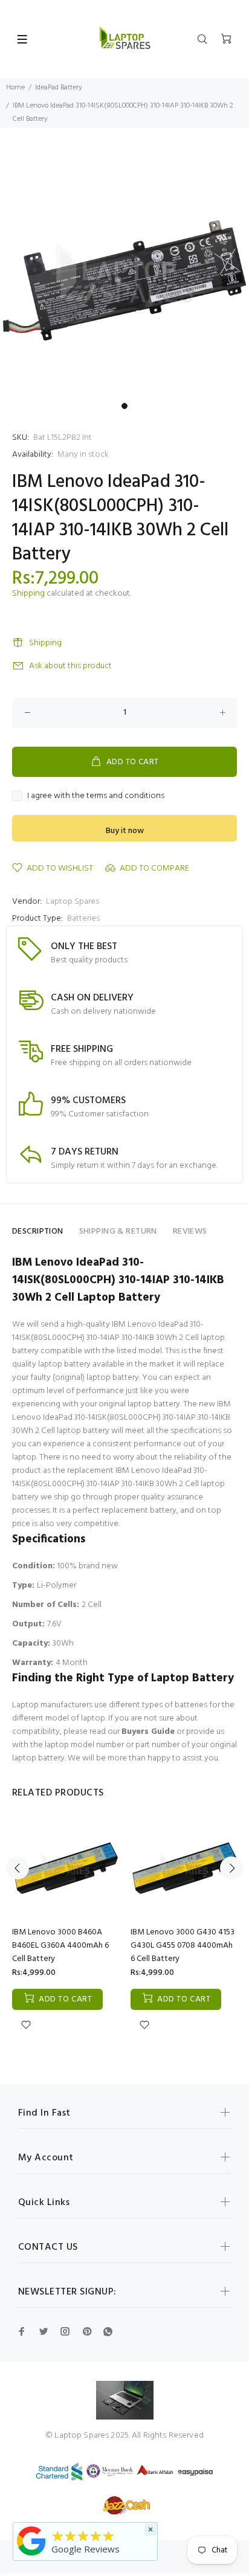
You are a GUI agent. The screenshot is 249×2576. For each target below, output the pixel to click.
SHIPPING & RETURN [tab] (118, 1232)
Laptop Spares (73, 902)
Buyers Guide (148, 1732)
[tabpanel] (124, 272)
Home (15, 88)
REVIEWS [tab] (190, 1232)
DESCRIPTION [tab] (38, 1232)
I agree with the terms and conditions (96, 796)
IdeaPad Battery (59, 88)
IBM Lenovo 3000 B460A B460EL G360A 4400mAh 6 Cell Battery (60, 1946)
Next (231, 1868)
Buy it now (125, 831)
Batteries (83, 919)
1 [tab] (124, 406)
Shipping (28, 594)
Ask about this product (70, 666)
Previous (18, 1868)
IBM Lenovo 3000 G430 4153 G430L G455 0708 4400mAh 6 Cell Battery (183, 1946)
